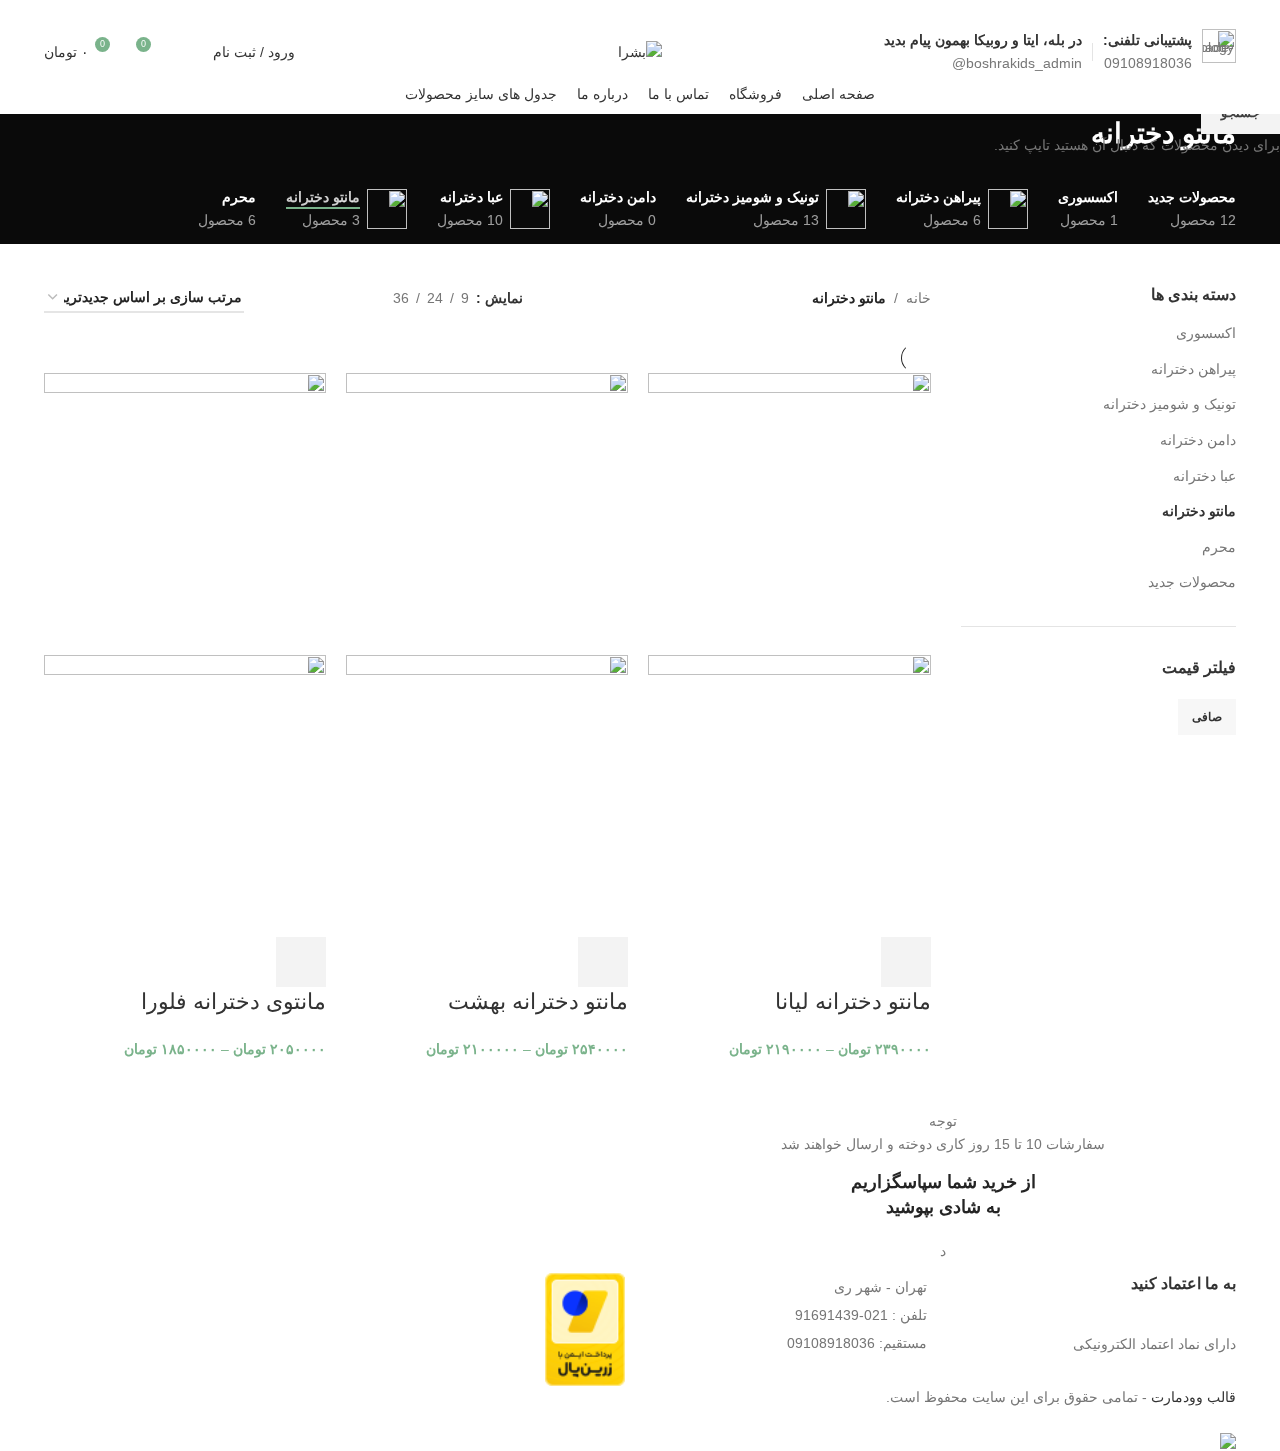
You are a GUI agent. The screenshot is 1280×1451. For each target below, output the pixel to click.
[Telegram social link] (256, 14)
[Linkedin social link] (281, 14)
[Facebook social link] (357, 14)
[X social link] (332, 14)
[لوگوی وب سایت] (640, 50)
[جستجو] (187, 52)
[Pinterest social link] (307, 14)
